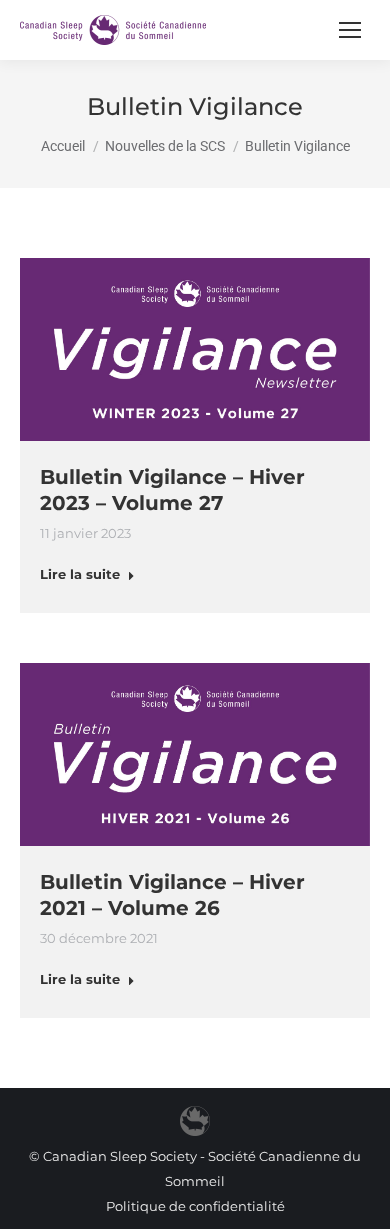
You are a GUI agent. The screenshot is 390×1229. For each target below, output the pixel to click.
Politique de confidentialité (195, 1206)
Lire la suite (80, 574)
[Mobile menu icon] (350, 30)
